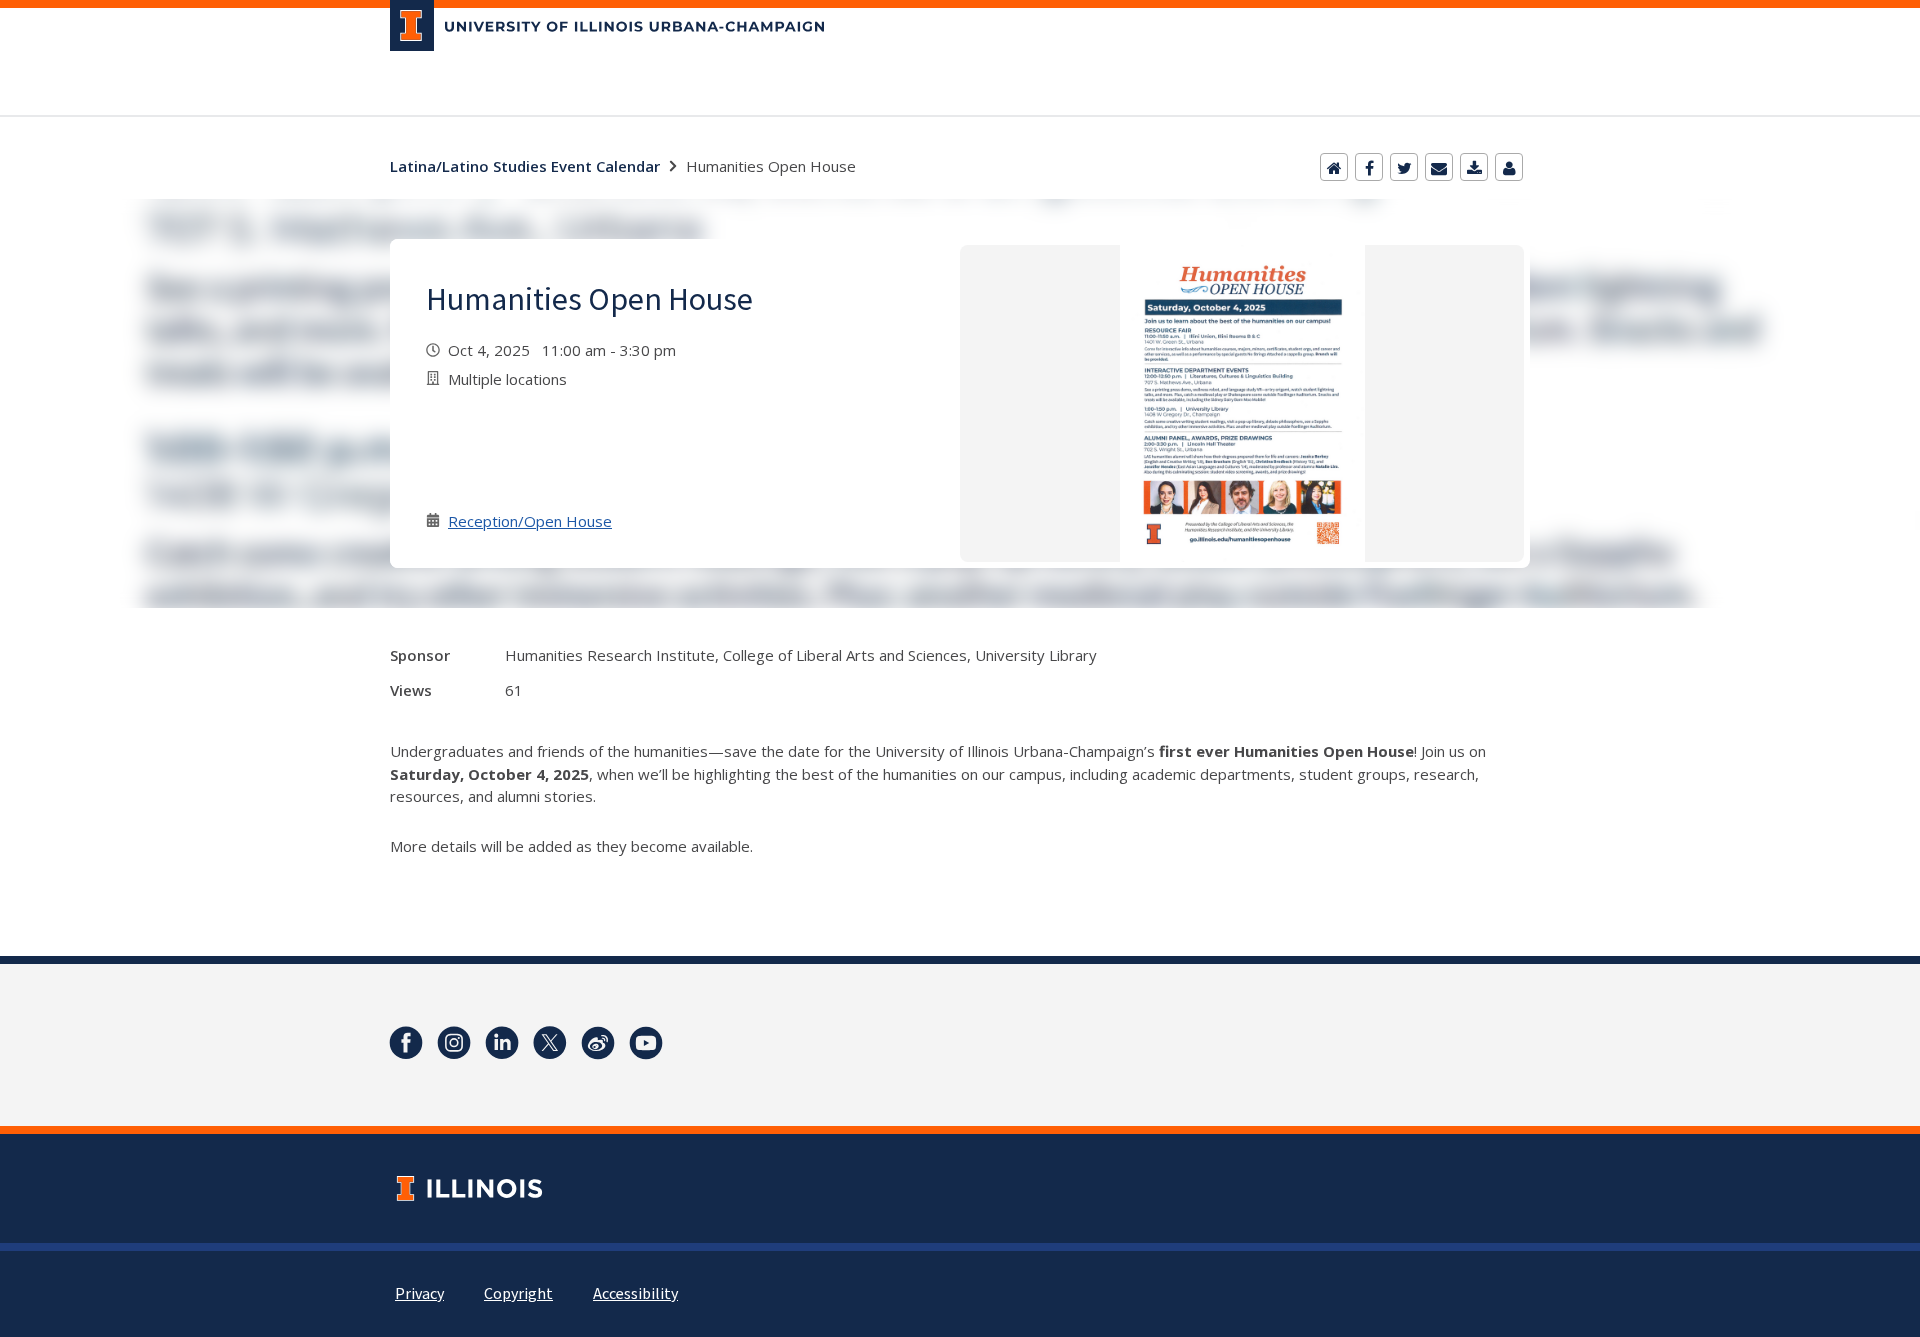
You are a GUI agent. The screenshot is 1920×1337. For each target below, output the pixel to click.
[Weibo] (598, 1043)
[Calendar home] (1334, 167)
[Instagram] (454, 1043)
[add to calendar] (1474, 167)
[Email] (1439, 167)
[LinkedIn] (502, 1043)
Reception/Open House (530, 521)
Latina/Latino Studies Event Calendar (525, 166)
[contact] (1509, 167)
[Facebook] (1369, 167)
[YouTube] (646, 1043)
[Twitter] (1404, 167)
